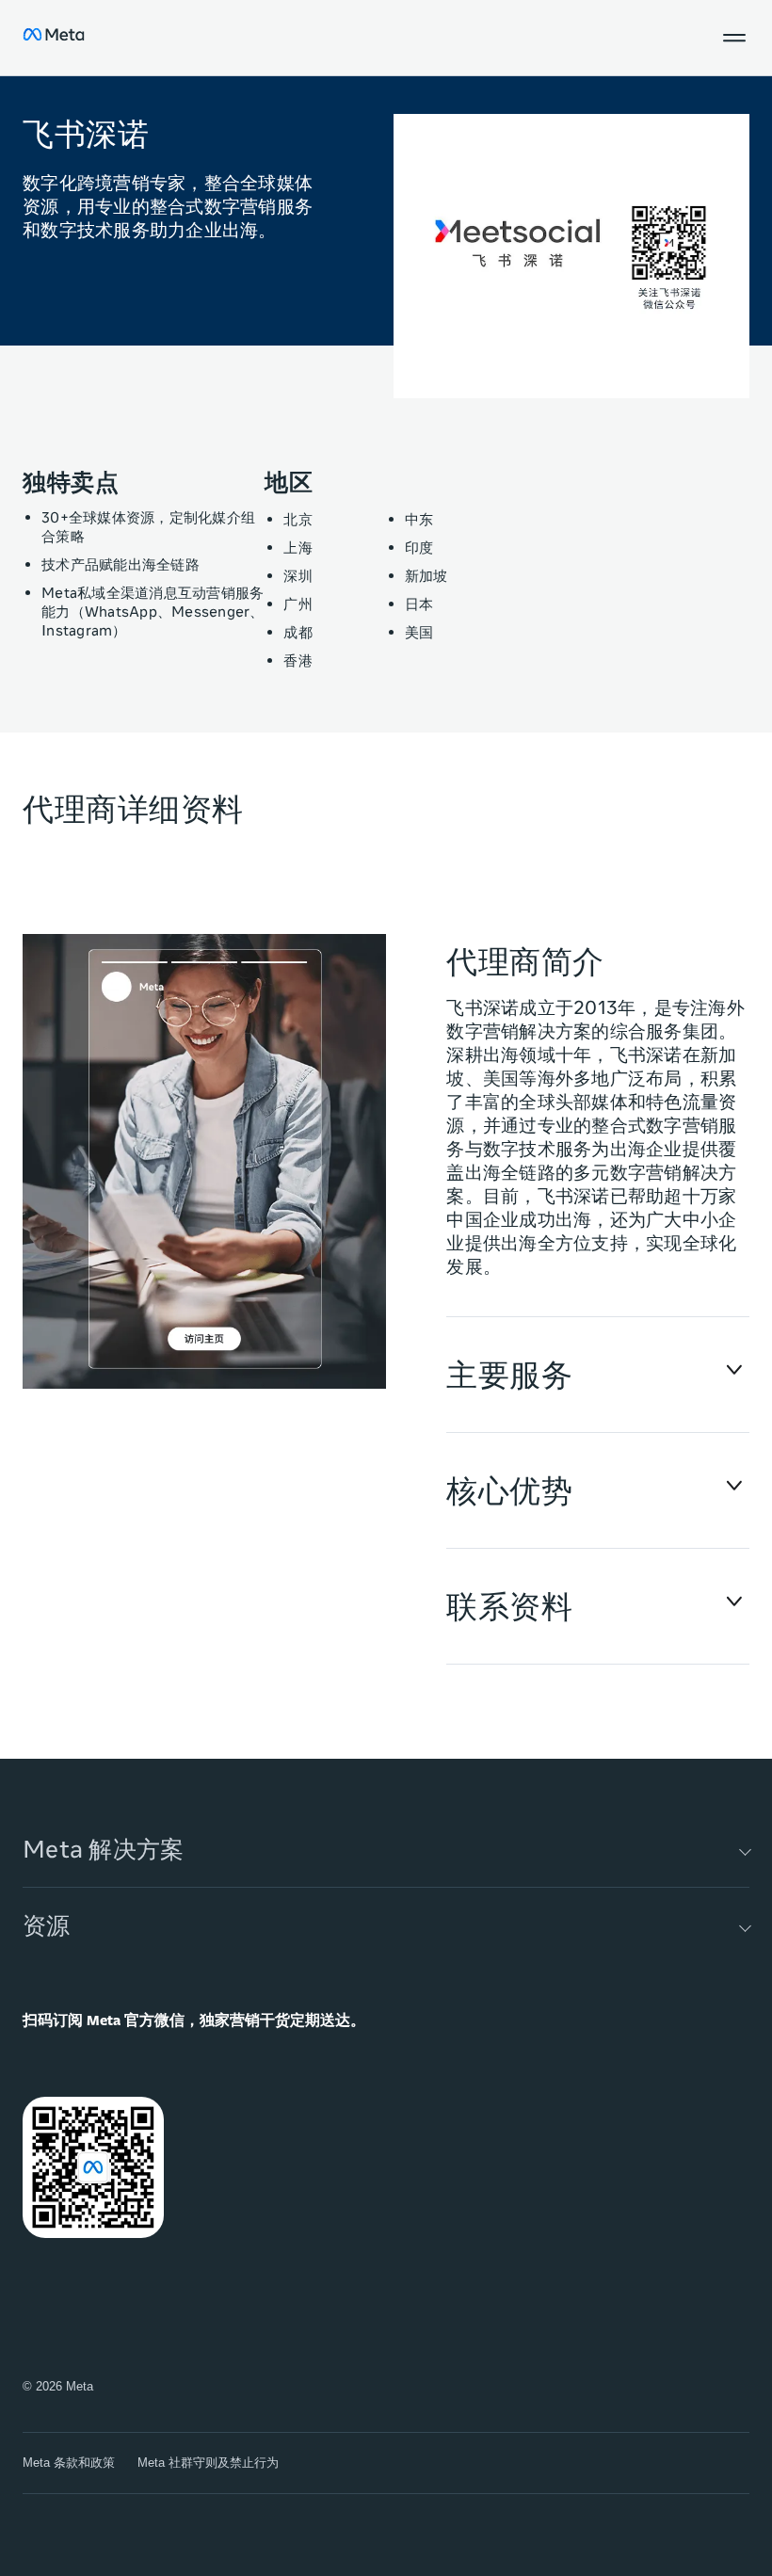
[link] (204, 1169)
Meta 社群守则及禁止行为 (208, 2463)
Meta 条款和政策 (69, 2463)
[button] (734, 38)
